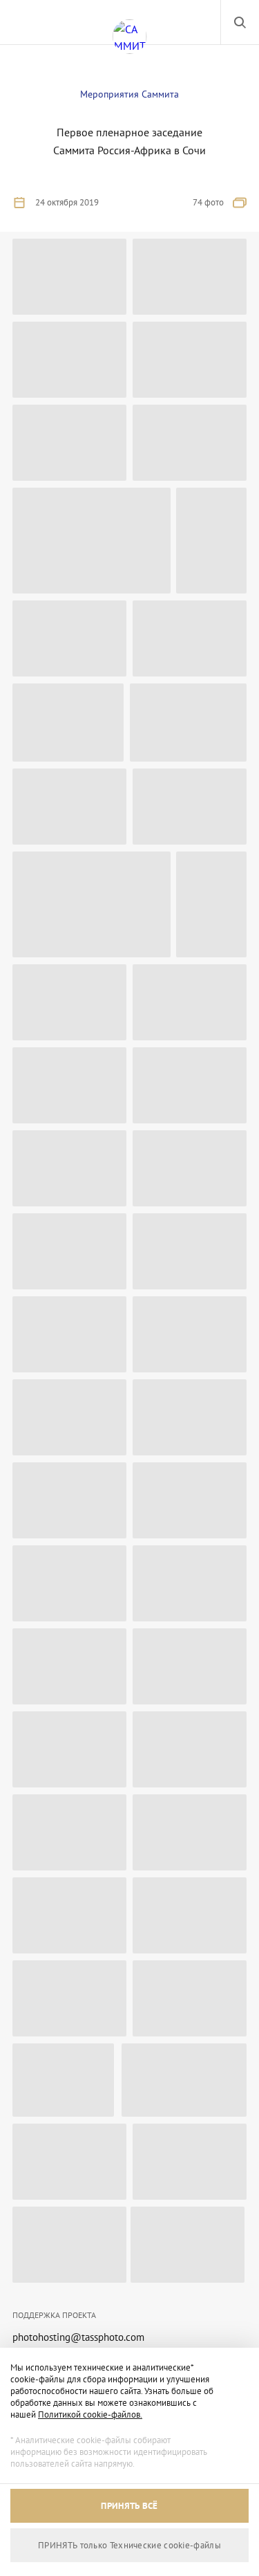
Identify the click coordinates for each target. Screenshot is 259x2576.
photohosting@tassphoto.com (78, 2337)
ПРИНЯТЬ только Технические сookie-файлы (129, 2545)
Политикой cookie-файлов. (90, 2414)
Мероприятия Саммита (129, 94)
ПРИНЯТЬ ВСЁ (129, 2506)
